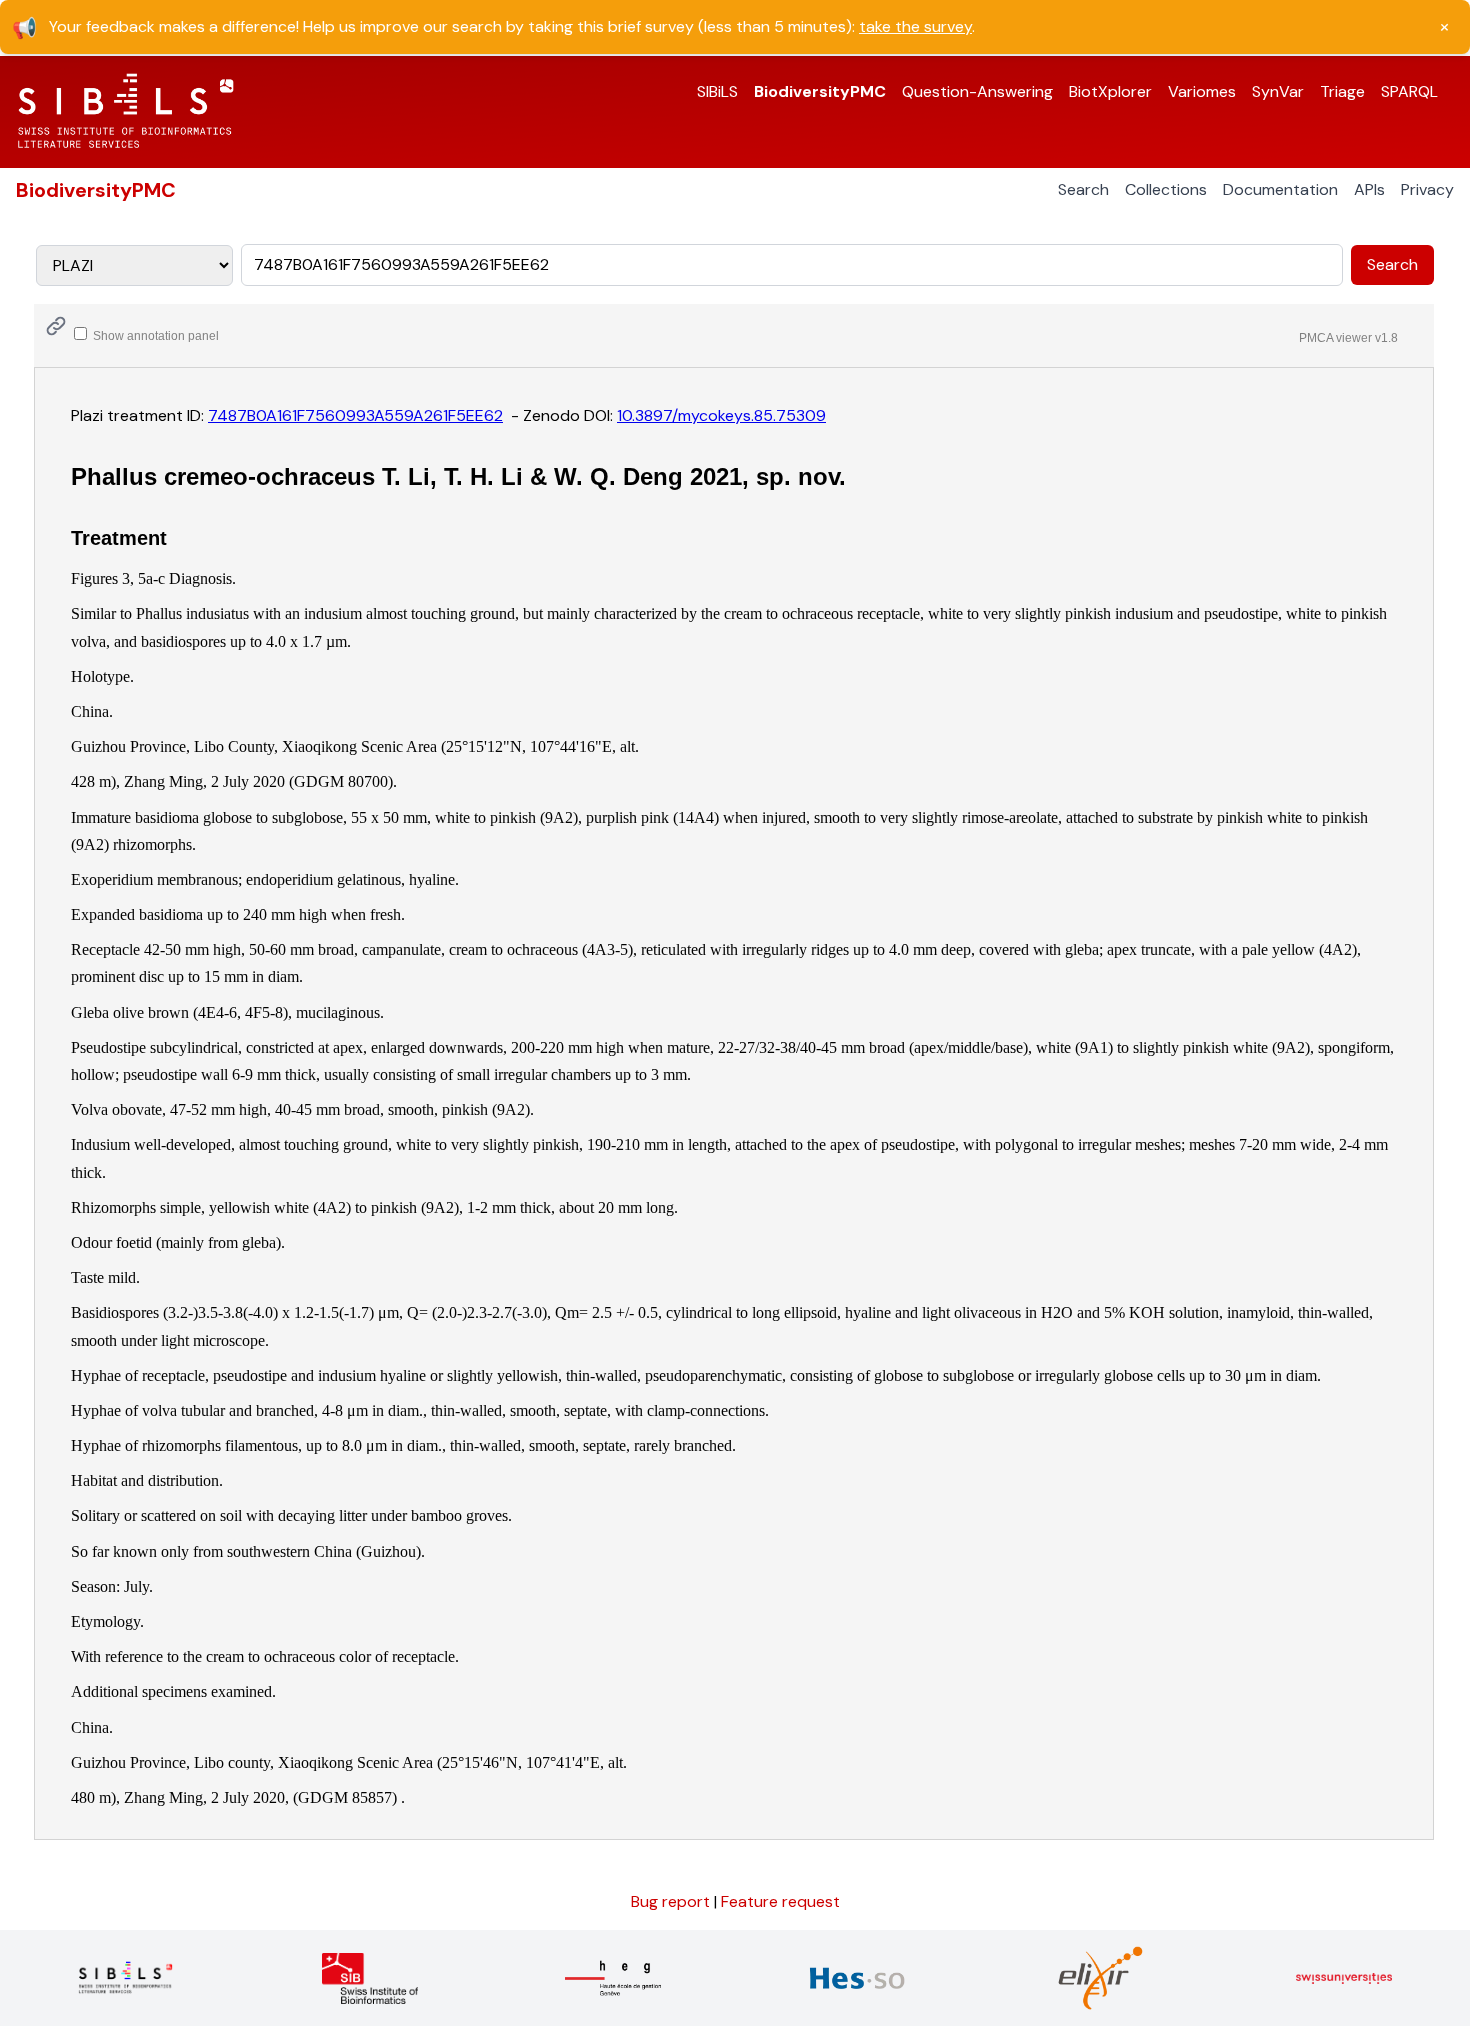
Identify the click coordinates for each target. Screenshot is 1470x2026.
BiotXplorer (1110, 91)
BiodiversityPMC (820, 91)
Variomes (1202, 91)
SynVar (1278, 91)
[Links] (56, 326)
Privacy (1427, 189)
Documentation (1280, 189)
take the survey (915, 26)
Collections (1166, 189)
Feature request (780, 1901)
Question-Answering (977, 91)
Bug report (672, 1901)
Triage (1342, 91)
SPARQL (1409, 91)
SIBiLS (717, 91)
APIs (1369, 189)
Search (1083, 189)
